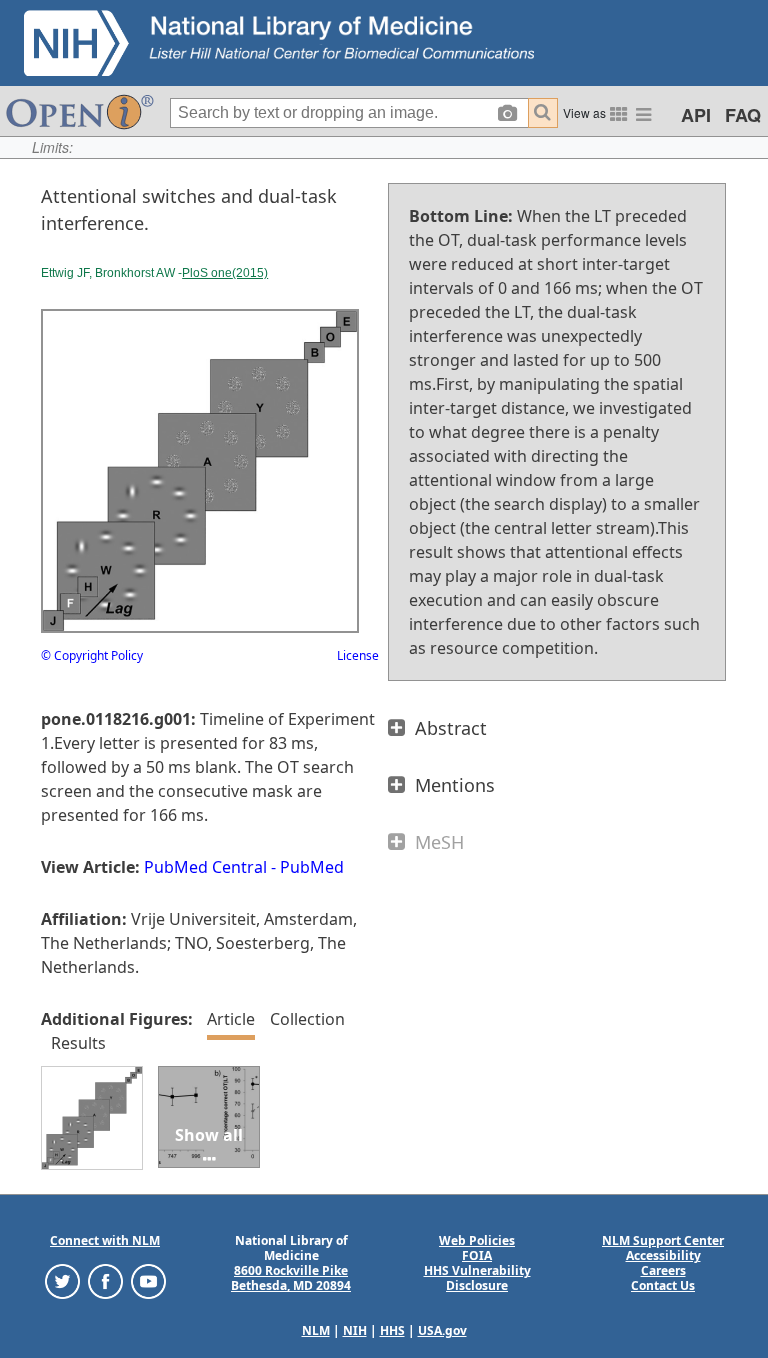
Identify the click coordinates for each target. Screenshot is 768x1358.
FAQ (743, 115)
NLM (316, 1330)
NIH (355, 1330)
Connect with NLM (105, 1240)
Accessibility (663, 1255)
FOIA (477, 1255)
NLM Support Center (663, 1240)
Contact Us (663, 1285)
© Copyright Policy (92, 655)
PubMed (312, 867)
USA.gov (442, 1330)
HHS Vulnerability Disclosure (477, 1278)
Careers (663, 1270)
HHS (392, 1330)
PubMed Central (205, 867)
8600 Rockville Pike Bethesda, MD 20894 (291, 1278)
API (696, 115)
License (358, 655)
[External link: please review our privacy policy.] (62, 1280)
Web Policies (477, 1240)
